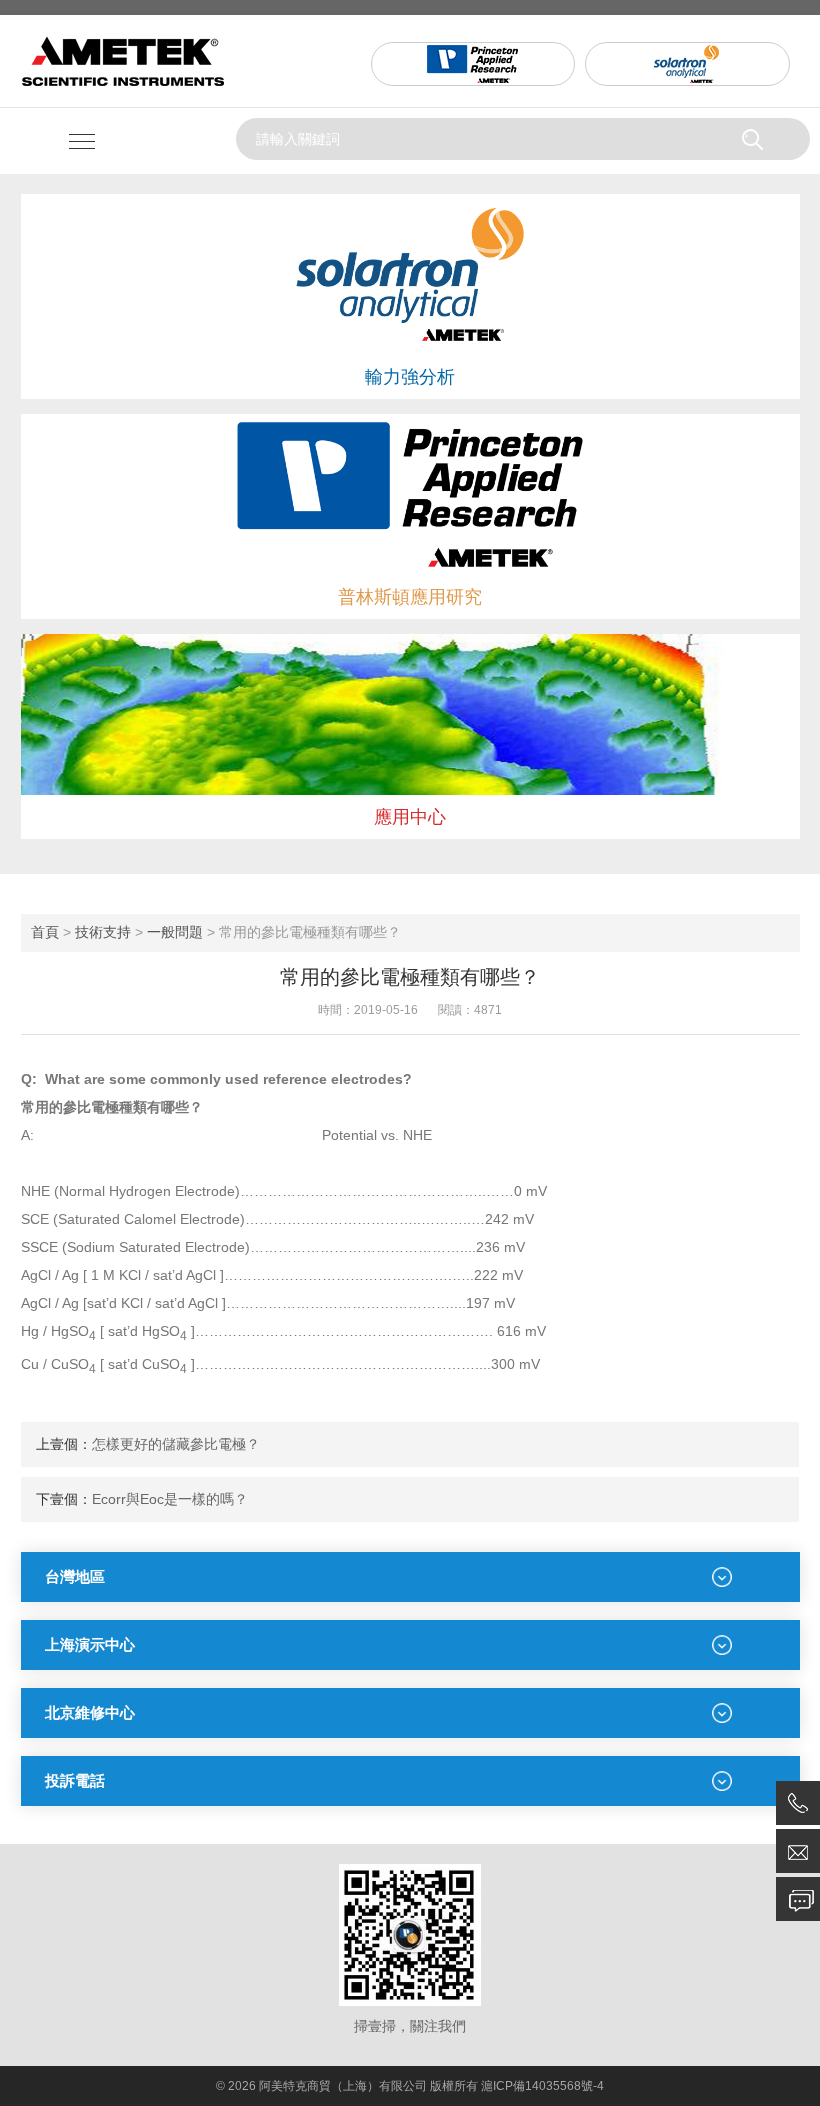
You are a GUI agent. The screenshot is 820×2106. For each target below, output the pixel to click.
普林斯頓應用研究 (410, 597)
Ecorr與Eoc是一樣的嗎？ (170, 1499)
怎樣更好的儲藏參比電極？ (176, 1444)
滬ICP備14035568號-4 (542, 2086)
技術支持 (103, 932)
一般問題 (175, 932)
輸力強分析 (410, 377)
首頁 (45, 932)
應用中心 (410, 817)
